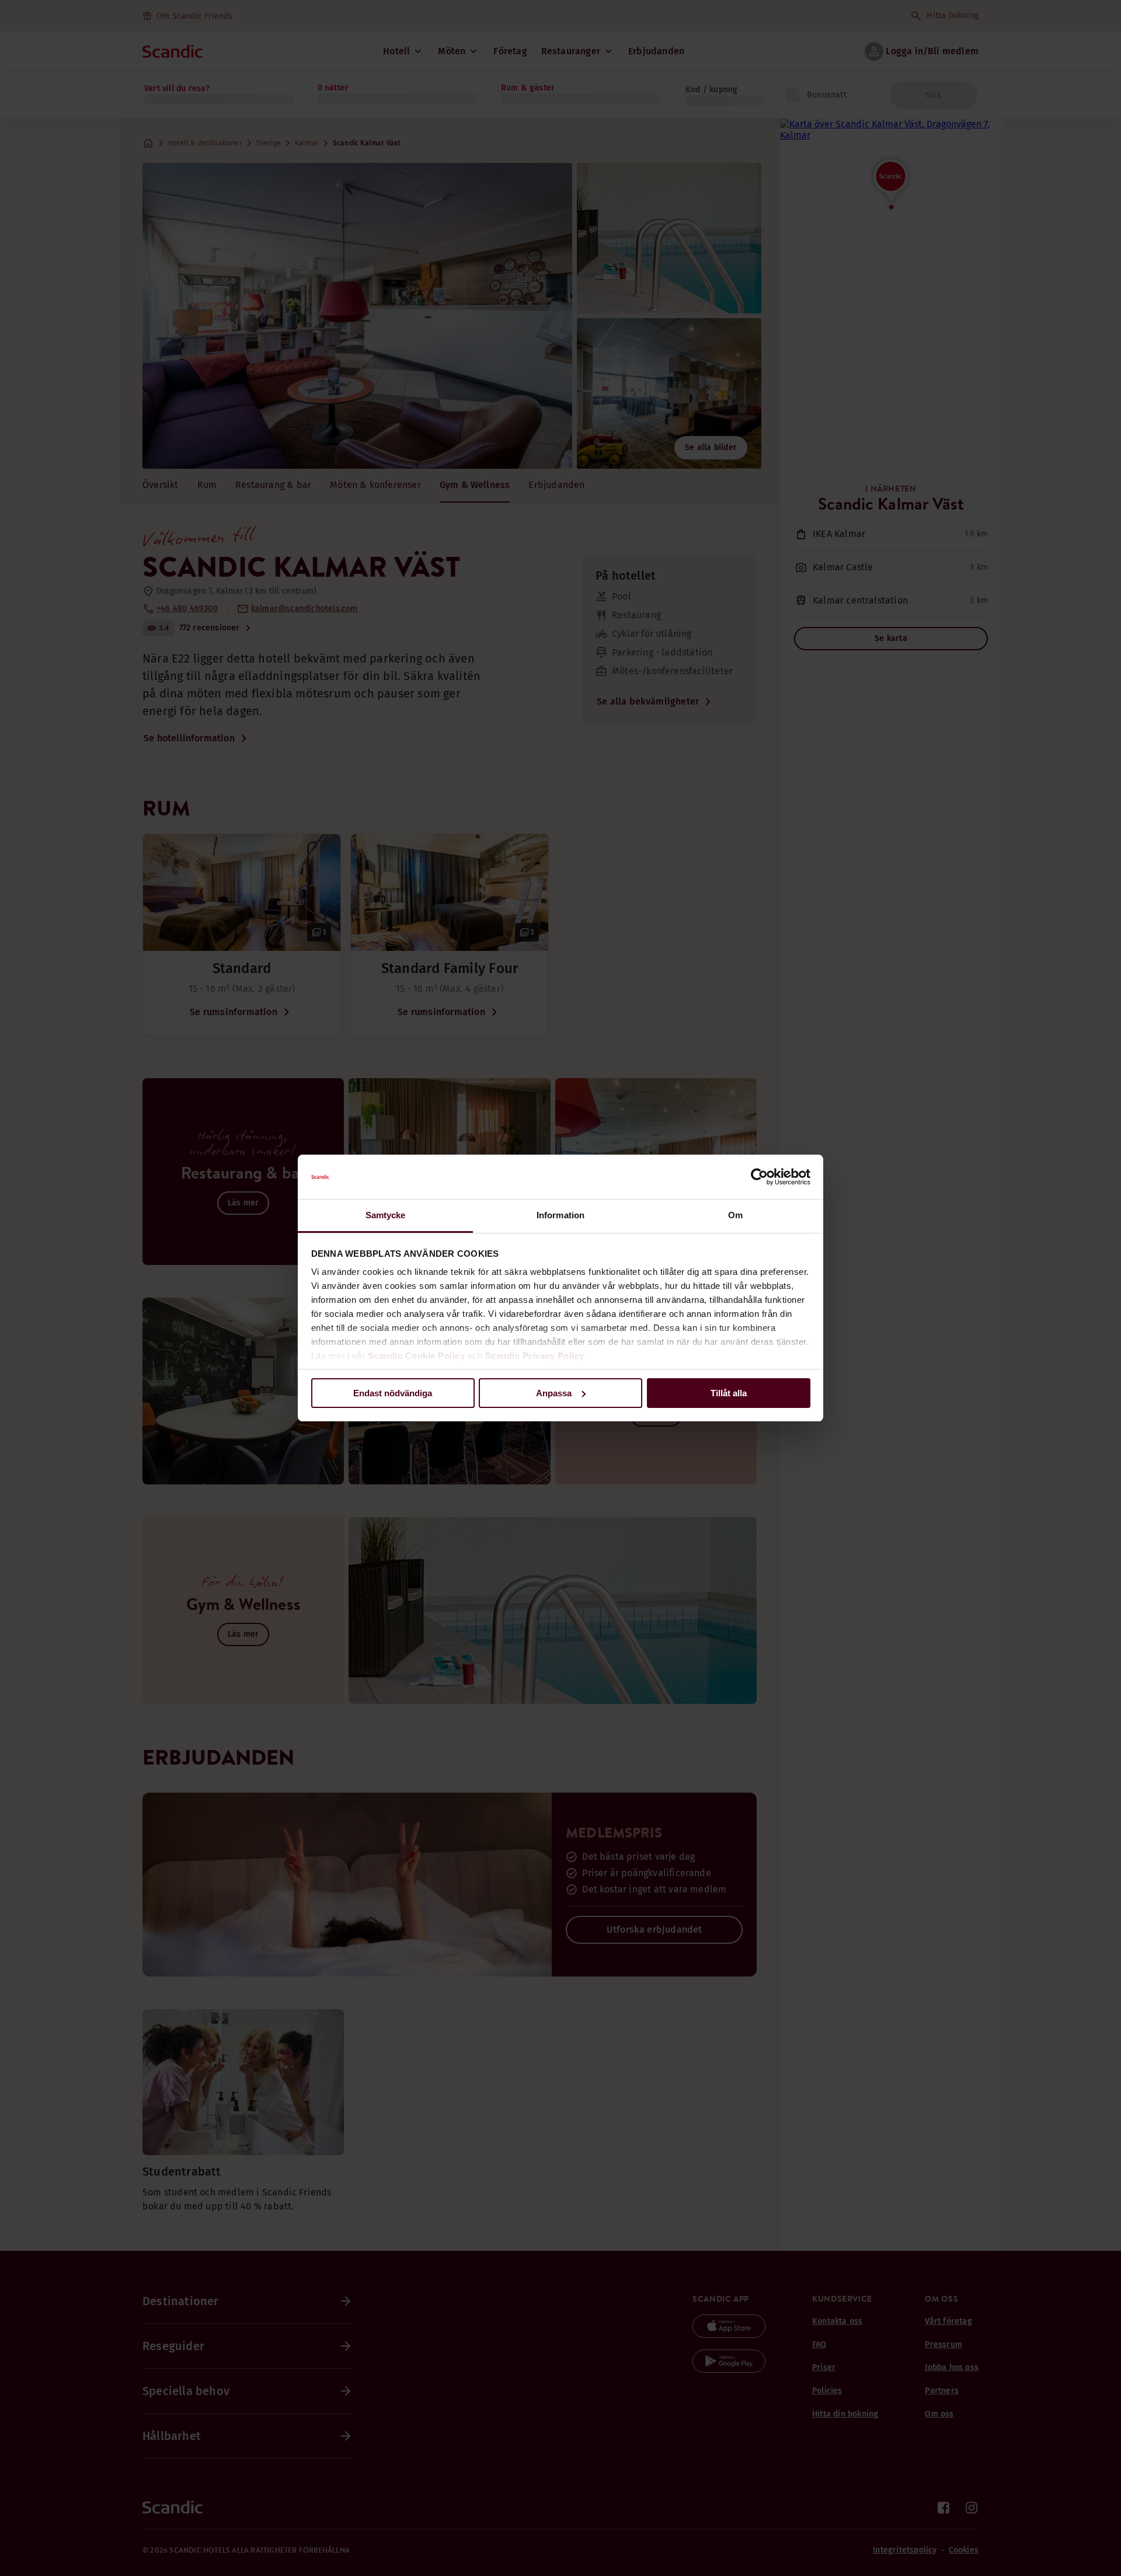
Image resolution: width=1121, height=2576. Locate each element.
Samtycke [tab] (386, 1215)
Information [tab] (560, 1215)
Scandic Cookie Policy (417, 1356)
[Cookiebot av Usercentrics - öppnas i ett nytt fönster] (759, 1177)
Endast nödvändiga (393, 1393)
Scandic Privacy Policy (535, 1356)
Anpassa (554, 1393)
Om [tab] (735, 1215)
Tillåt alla (729, 1393)
